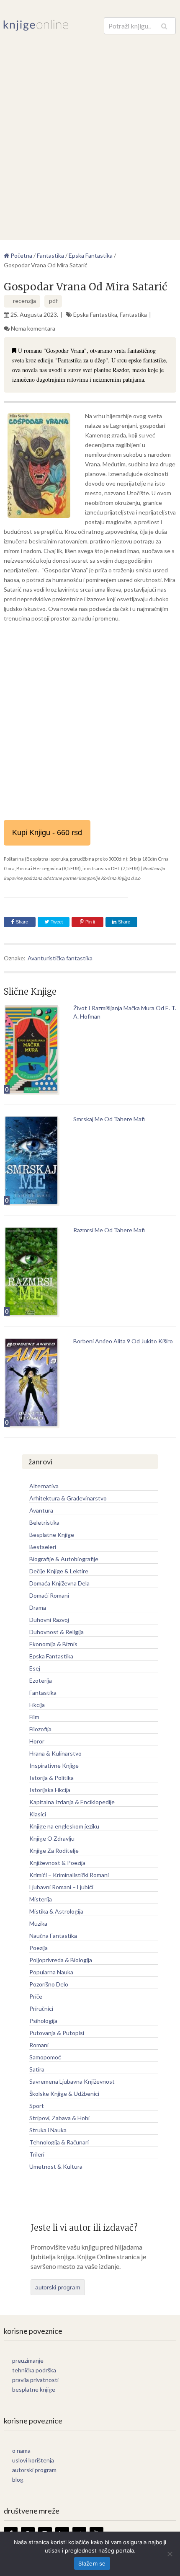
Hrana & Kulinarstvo (55, 1753)
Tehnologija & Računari (59, 2142)
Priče (36, 1996)
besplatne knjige (34, 2389)
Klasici (38, 1814)
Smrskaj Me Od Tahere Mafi (109, 1119)
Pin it (90, 922)
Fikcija (37, 1705)
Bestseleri (43, 1547)
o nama (21, 2451)
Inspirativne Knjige (54, 1765)
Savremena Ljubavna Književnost (72, 2081)
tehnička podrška (34, 2370)
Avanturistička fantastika (60, 958)
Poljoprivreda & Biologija (61, 1960)
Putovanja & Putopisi (57, 2033)
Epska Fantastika (95, 314)
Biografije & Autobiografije (64, 1559)
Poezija (39, 1948)
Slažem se (92, 2563)
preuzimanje (28, 2360)
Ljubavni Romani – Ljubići (61, 1887)
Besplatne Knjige (52, 1535)
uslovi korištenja (33, 2460)
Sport (37, 2106)
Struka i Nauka (48, 2130)
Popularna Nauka (51, 1972)
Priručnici (41, 2008)
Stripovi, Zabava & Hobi (59, 2118)
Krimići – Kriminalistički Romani (69, 1875)
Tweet (56, 922)
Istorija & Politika (51, 1778)
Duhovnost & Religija (57, 1632)
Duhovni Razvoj (49, 1620)
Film (34, 1717)
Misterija (41, 1899)
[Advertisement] (90, 129)
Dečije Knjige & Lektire (59, 1571)
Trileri (37, 2154)
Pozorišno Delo (49, 1984)
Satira (37, 2069)
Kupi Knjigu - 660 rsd (47, 833)
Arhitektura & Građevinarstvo (68, 1498)
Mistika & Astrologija (56, 1911)
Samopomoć (45, 2057)
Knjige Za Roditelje (54, 1851)
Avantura (41, 1510)
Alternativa (44, 1486)
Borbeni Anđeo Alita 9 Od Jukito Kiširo (123, 1341)
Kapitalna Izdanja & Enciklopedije (72, 1802)
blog (18, 2479)
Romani (39, 2045)
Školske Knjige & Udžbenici (64, 2094)
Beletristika (44, 1522)
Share (22, 922)
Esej (35, 1668)
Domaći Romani (49, 1595)
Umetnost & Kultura (56, 2166)
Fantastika (133, 314)
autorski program (58, 2287)
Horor (37, 1741)
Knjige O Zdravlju (52, 1838)
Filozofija (40, 1729)
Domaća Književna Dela (59, 1583)
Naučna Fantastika (53, 1936)
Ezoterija (41, 1680)
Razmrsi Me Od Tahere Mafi (109, 1230)
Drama (38, 1607)
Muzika (38, 1923)
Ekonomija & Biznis (53, 1644)
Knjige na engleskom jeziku (64, 1826)
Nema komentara (33, 328)
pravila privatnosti (35, 2380)
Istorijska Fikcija (50, 1790)
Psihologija (43, 2021)
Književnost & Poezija (57, 1863)
